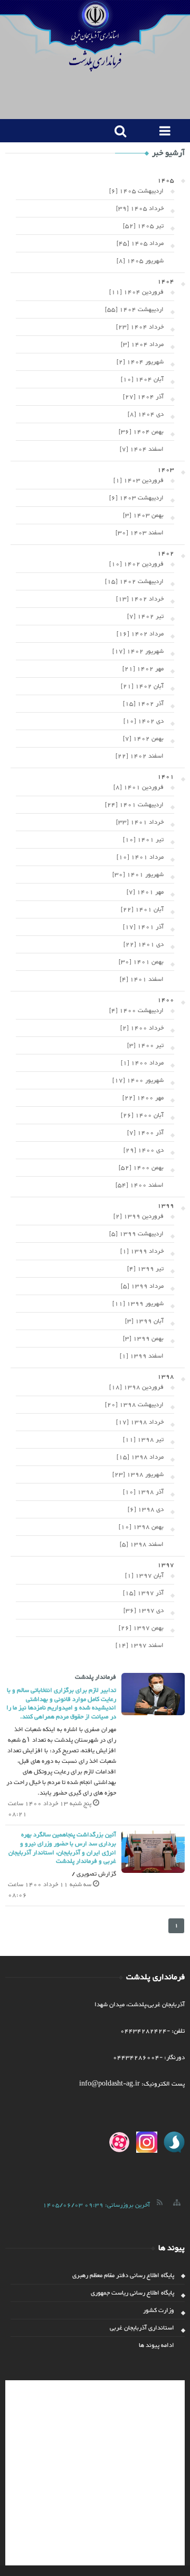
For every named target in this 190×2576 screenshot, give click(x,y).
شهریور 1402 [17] (138, 651)
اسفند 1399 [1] (142, 1356)
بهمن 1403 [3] (143, 515)
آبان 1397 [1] (144, 1576)
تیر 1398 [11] (143, 1440)
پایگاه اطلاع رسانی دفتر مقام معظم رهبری (123, 2275)
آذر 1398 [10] (143, 1492)
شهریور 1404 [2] (140, 362)
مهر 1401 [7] (145, 892)
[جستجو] (117, 131)
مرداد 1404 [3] (142, 344)
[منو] (162, 131)
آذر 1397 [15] (143, 1593)
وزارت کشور (159, 2310)
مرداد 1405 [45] (140, 243)
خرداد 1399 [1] (142, 1251)
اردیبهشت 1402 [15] (134, 581)
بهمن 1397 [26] (141, 1628)
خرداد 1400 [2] (142, 1028)
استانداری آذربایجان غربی (142, 2328)
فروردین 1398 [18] (136, 1387)
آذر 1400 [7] (145, 1133)
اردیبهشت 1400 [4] (136, 1011)
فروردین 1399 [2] (139, 1216)
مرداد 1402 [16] (140, 634)
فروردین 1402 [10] (136, 564)
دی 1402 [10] (144, 721)
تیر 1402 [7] (145, 616)
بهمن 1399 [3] (143, 1339)
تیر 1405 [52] (143, 226)
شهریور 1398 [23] (138, 1474)
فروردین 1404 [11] (136, 292)
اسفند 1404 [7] (142, 449)
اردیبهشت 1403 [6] (136, 498)
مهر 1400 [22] (143, 1098)
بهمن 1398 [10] (141, 1527)
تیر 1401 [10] (143, 840)
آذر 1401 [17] (143, 927)
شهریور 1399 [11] (138, 1304)
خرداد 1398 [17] (140, 1422)
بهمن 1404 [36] (141, 432)
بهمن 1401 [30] (141, 962)
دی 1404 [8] (146, 414)
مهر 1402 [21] (143, 669)
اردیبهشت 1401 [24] (134, 805)
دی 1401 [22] (144, 944)
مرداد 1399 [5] (142, 1286)
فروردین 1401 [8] (139, 787)
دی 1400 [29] (144, 1150)
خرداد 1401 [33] (140, 822)
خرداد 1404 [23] (140, 327)
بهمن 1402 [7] (143, 739)
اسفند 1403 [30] (140, 533)
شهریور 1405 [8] (140, 261)
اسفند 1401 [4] (142, 979)
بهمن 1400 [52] (141, 1168)
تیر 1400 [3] (145, 1045)
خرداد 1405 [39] (140, 208)
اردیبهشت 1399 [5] (136, 1234)
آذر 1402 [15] (143, 704)
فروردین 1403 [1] (139, 480)
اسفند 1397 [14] (140, 1645)
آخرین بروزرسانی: (96, 2205)
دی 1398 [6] (146, 1509)
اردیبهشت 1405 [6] (136, 191)
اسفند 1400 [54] (140, 1185)
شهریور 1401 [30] (138, 875)
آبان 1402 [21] (142, 686)
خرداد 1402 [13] (140, 599)
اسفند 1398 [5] (142, 1544)
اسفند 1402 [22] (140, 756)
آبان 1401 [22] (142, 909)
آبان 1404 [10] (142, 379)
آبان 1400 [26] (142, 1115)
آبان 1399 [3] (144, 1321)
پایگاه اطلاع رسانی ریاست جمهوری (132, 2293)
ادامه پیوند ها (156, 2345)
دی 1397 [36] (144, 1610)
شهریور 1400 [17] (138, 1080)
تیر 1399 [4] (145, 1269)
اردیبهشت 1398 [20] (134, 1405)
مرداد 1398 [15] (140, 1457)
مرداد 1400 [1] (142, 1063)
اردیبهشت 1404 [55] (134, 310)
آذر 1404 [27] (143, 397)
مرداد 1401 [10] (140, 857)
